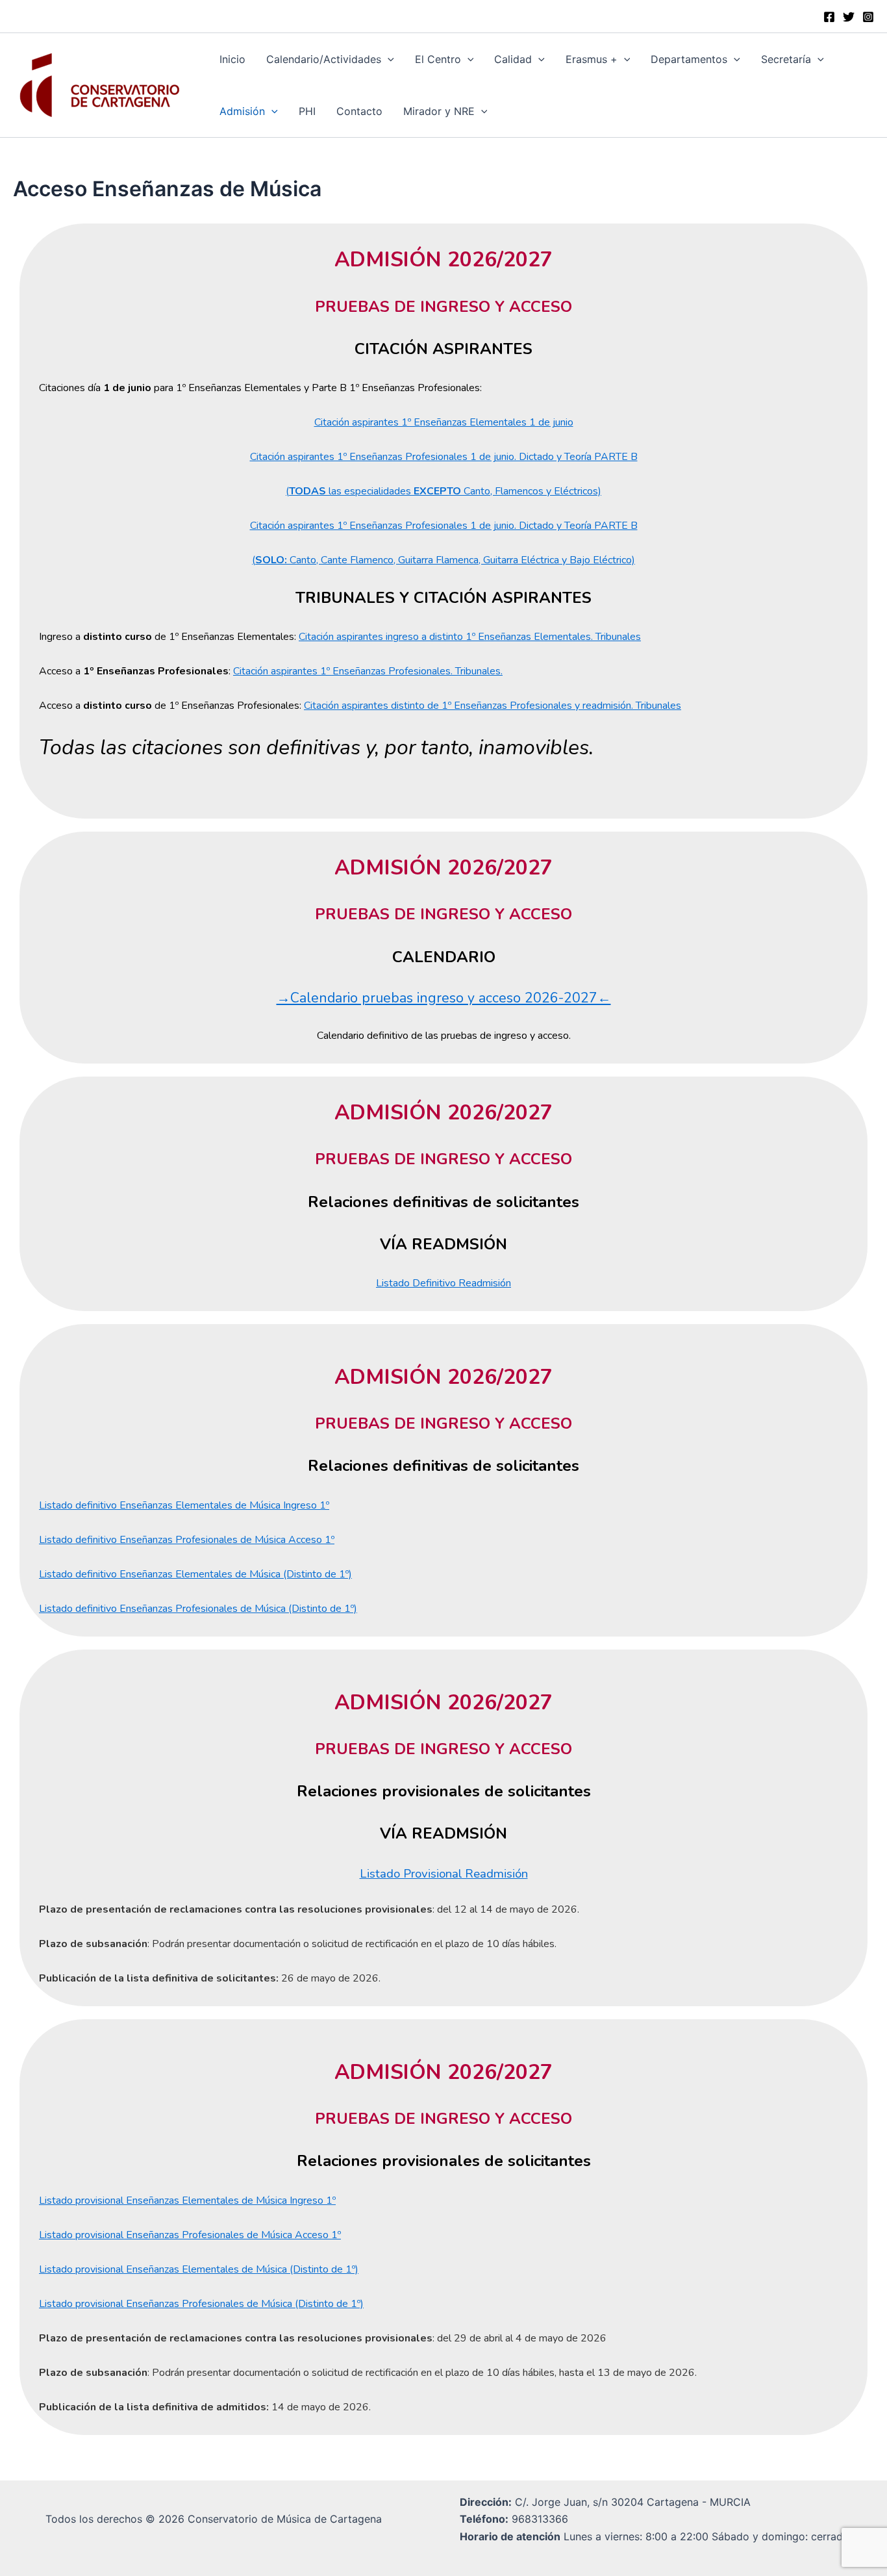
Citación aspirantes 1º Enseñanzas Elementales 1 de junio (444, 422)
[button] (388, 59)
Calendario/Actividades (324, 59)
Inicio (232, 59)
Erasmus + (592, 59)
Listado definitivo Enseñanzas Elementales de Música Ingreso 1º (184, 1505)
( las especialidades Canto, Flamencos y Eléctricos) (443, 491)
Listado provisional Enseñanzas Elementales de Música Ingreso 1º (187, 2200)
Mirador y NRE (439, 111)
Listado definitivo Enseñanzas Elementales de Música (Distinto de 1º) (195, 1574)
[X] (849, 17)
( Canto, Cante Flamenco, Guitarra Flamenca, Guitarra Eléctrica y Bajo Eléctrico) (443, 560)
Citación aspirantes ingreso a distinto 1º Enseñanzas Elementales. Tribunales (470, 637)
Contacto (359, 111)
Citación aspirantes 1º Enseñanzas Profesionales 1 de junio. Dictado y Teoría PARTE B (444, 457)
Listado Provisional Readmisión (444, 1874)
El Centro (438, 59)
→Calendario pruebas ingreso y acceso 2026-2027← (444, 998)
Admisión (242, 111)
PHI (307, 111)
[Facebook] (829, 17)
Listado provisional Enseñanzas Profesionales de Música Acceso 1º (190, 2235)
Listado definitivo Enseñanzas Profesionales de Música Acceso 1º (187, 1540)
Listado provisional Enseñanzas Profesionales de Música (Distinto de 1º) (201, 2304)
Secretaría (786, 59)
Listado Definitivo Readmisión (443, 1283)
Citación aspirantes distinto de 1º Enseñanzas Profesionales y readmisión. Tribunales (493, 706)
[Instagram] (868, 17)
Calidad (513, 59)
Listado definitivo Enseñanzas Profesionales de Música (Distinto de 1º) (198, 1609)
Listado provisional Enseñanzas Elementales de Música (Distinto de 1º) (199, 2269)
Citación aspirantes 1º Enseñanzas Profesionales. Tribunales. (368, 671)
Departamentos (689, 59)
